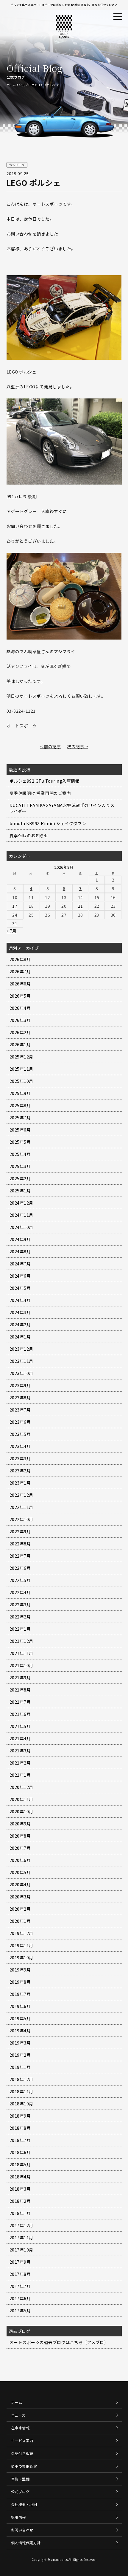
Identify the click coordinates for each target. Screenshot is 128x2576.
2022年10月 (21, 1519)
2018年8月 (20, 2128)
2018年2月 (20, 2201)
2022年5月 (20, 1580)
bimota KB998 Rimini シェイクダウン (48, 823)
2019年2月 (20, 2055)
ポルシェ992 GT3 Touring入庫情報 (45, 781)
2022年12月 (21, 1495)
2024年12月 (21, 1203)
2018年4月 (20, 2177)
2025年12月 (21, 1057)
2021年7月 (20, 1702)
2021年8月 (20, 1690)
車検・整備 (20, 2479)
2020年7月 (20, 1848)
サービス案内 (22, 2440)
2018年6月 (20, 2152)
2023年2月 (20, 1471)
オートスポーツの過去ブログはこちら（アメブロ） (59, 2342)
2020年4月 (20, 1884)
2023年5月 (20, 1434)
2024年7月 (20, 1264)
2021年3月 (20, 1751)
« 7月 (12, 931)
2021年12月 (21, 1641)
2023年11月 (21, 1361)
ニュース (18, 2415)
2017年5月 (20, 2311)
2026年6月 (20, 984)
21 (81, 906)
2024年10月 (21, 1227)
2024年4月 (20, 1300)
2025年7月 (20, 1118)
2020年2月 (20, 1909)
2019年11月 (21, 1945)
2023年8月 (20, 1398)
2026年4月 (20, 1008)
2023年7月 (20, 1410)
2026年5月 (20, 996)
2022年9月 (20, 1531)
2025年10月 (21, 1081)
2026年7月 (20, 971)
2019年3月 (20, 2043)
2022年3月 (20, 1605)
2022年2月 (20, 1617)
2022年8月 (20, 1544)
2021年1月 (20, 1775)
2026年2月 (20, 1032)
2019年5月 (20, 2018)
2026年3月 (20, 1020)
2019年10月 (21, 1958)
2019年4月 (20, 2031)
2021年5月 (20, 1726)
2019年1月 (20, 2067)
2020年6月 (20, 1860)
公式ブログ (27, 85)
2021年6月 (20, 1714)
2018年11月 (21, 2091)
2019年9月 (20, 1970)
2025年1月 (20, 1191)
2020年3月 (20, 1897)
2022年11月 (21, 1507)
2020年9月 (20, 1824)
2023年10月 (21, 1373)
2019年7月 (20, 1994)
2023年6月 (20, 1422)
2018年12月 (21, 2079)
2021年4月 (20, 1738)
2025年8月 (20, 1105)
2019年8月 (20, 1982)
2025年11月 (21, 1069)
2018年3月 (20, 2189)
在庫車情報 (20, 2428)
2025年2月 (20, 1178)
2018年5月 (20, 2164)
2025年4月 (20, 1154)
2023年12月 (21, 1349)
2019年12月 (21, 1933)
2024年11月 (21, 1215)
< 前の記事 (51, 746)
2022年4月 (20, 1592)
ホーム (11, 85)
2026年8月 (20, 959)
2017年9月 (20, 2262)
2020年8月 (20, 1836)
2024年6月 (20, 1276)
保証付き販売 (22, 2453)
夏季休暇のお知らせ (29, 836)
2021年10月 (21, 1665)
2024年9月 (20, 1239)
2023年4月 (20, 1446)
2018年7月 (20, 2140)
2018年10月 (21, 2104)
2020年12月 (21, 1787)
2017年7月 (20, 2286)
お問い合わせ (22, 2530)
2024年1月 (20, 1337)
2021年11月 (21, 1653)
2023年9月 (20, 1385)
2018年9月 (20, 2116)
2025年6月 (20, 1130)
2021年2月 (20, 1763)
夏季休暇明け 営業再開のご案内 (40, 793)
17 (15, 906)
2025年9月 (20, 1093)
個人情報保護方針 (26, 2543)
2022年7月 (20, 1556)
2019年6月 (20, 2006)
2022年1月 (20, 1629)
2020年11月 (21, 1799)
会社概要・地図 (24, 2504)
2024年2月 (20, 1325)
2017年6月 (20, 2298)
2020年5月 (20, 1872)
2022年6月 (20, 1568)
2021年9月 (20, 1678)
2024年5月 (20, 1288)
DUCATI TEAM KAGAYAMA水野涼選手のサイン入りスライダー (62, 808)
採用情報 (18, 2517)
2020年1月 (20, 1921)
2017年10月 (21, 2250)
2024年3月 (20, 1312)
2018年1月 (20, 2213)
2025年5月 (20, 1142)
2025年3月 (20, 1166)
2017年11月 (21, 2238)
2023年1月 (20, 1483)
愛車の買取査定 (24, 2466)
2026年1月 (20, 1045)
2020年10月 (21, 1811)
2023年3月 (20, 1458)
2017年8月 (20, 2274)
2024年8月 (20, 1251)
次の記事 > (77, 746)
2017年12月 (21, 2225)
